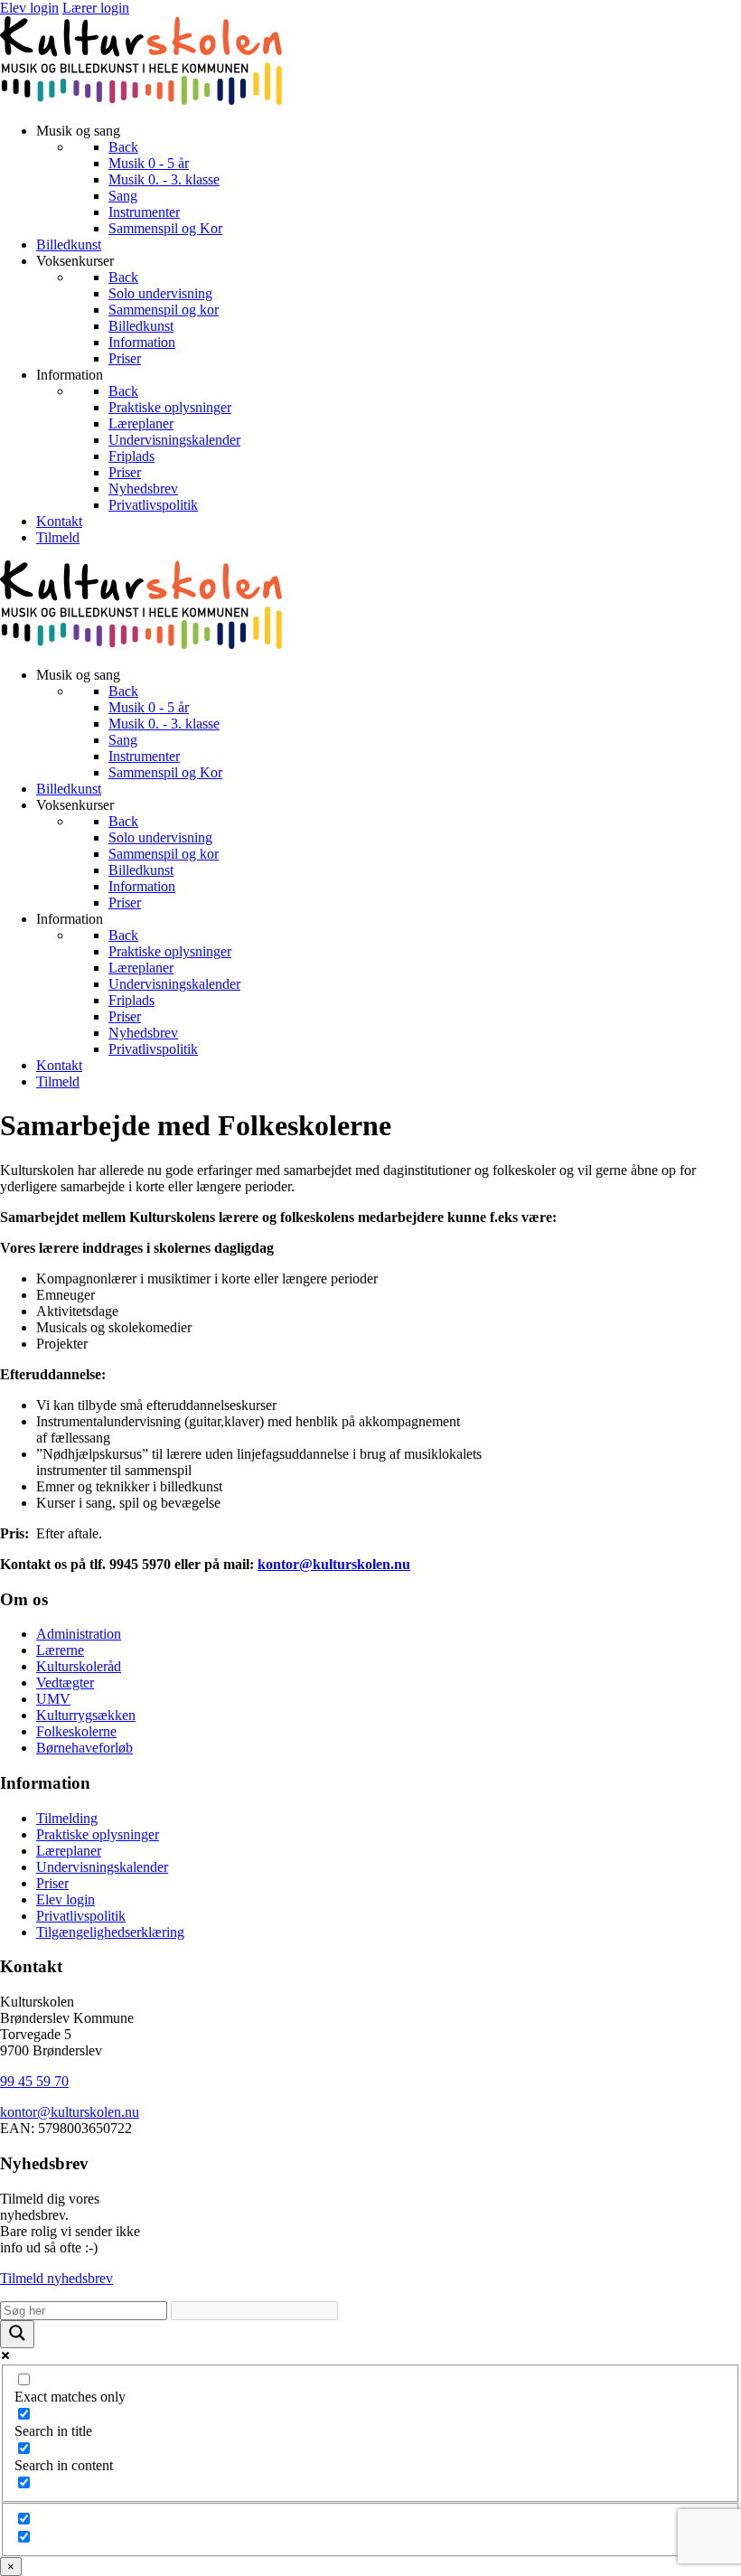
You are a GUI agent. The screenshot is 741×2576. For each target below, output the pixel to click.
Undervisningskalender (102, 1867)
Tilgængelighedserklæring (110, 1932)
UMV (53, 1699)
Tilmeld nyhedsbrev (56, 2278)
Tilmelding (67, 1818)
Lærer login (96, 8)
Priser (52, 1883)
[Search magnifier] (17, 2334)
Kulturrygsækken (86, 1715)
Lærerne (60, 1650)
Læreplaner (69, 1851)
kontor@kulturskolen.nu (70, 2112)
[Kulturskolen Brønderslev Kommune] (141, 100)
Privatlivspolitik (81, 1916)
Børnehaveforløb (84, 1748)
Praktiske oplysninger (98, 1834)
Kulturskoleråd (79, 1666)
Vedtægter (65, 1683)
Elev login (29, 8)
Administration (79, 1634)
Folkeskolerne (76, 1731)
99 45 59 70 (34, 2081)
